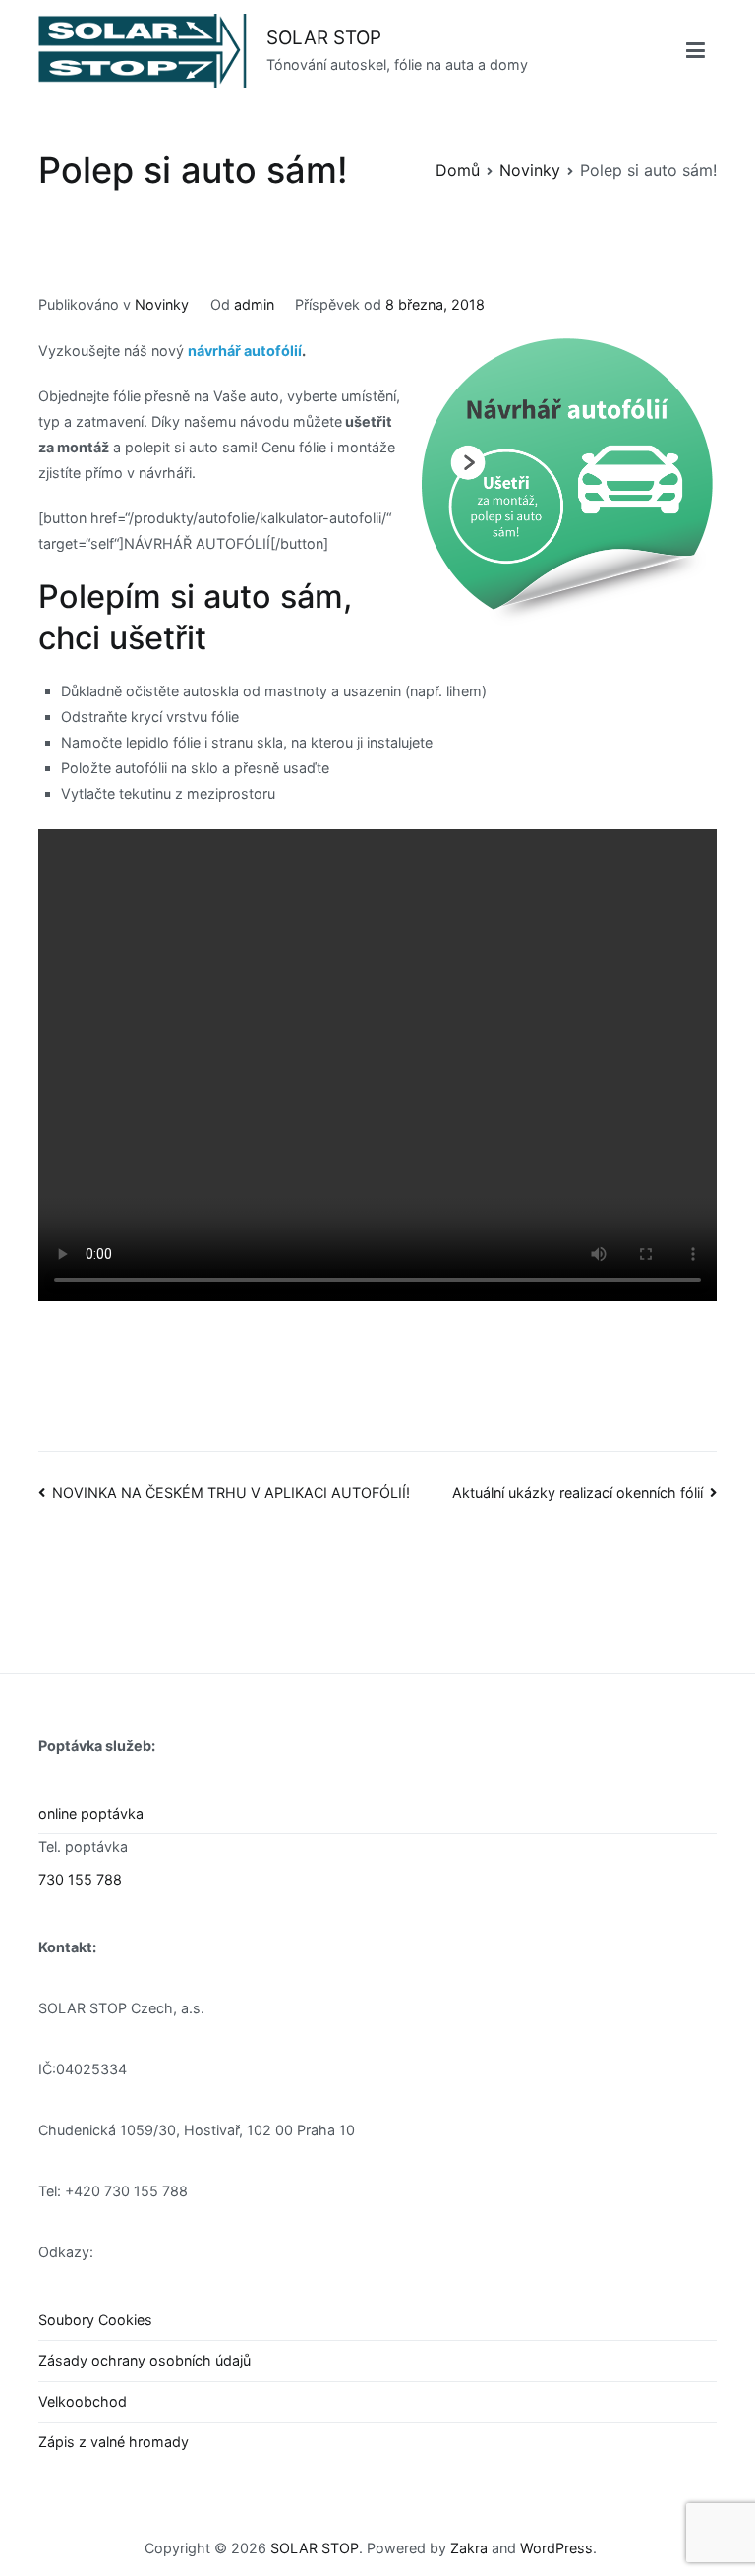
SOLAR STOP (324, 38)
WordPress (556, 2548)
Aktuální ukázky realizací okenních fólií (578, 1493)
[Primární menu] (696, 51)
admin (254, 304)
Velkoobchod (83, 2401)
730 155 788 (80, 1879)
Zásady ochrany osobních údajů (145, 2360)
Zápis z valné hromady (114, 2442)
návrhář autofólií (245, 351)
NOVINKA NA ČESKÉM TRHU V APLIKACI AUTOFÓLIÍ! (231, 1493)
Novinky (162, 304)
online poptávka (91, 1813)
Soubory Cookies (95, 2320)
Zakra (469, 2548)
